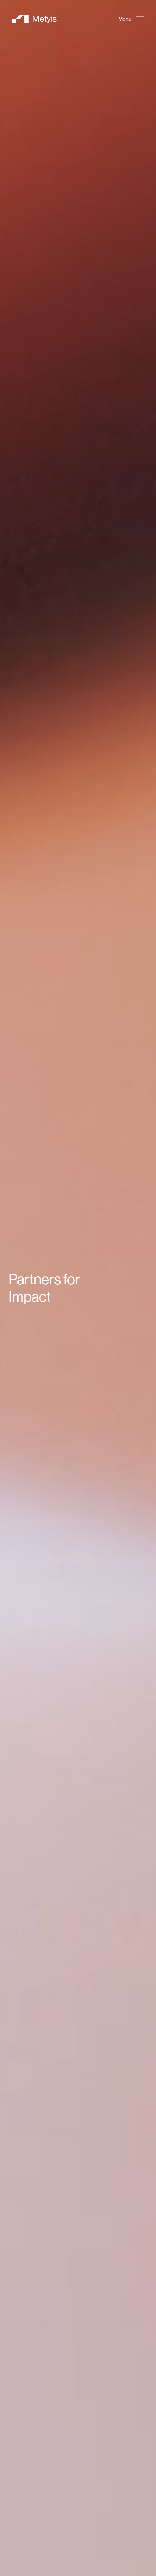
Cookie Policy (83, 2502)
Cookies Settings (72, 2521)
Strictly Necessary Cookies (72, 2541)
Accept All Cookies (72, 2561)
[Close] (127, 2403)
